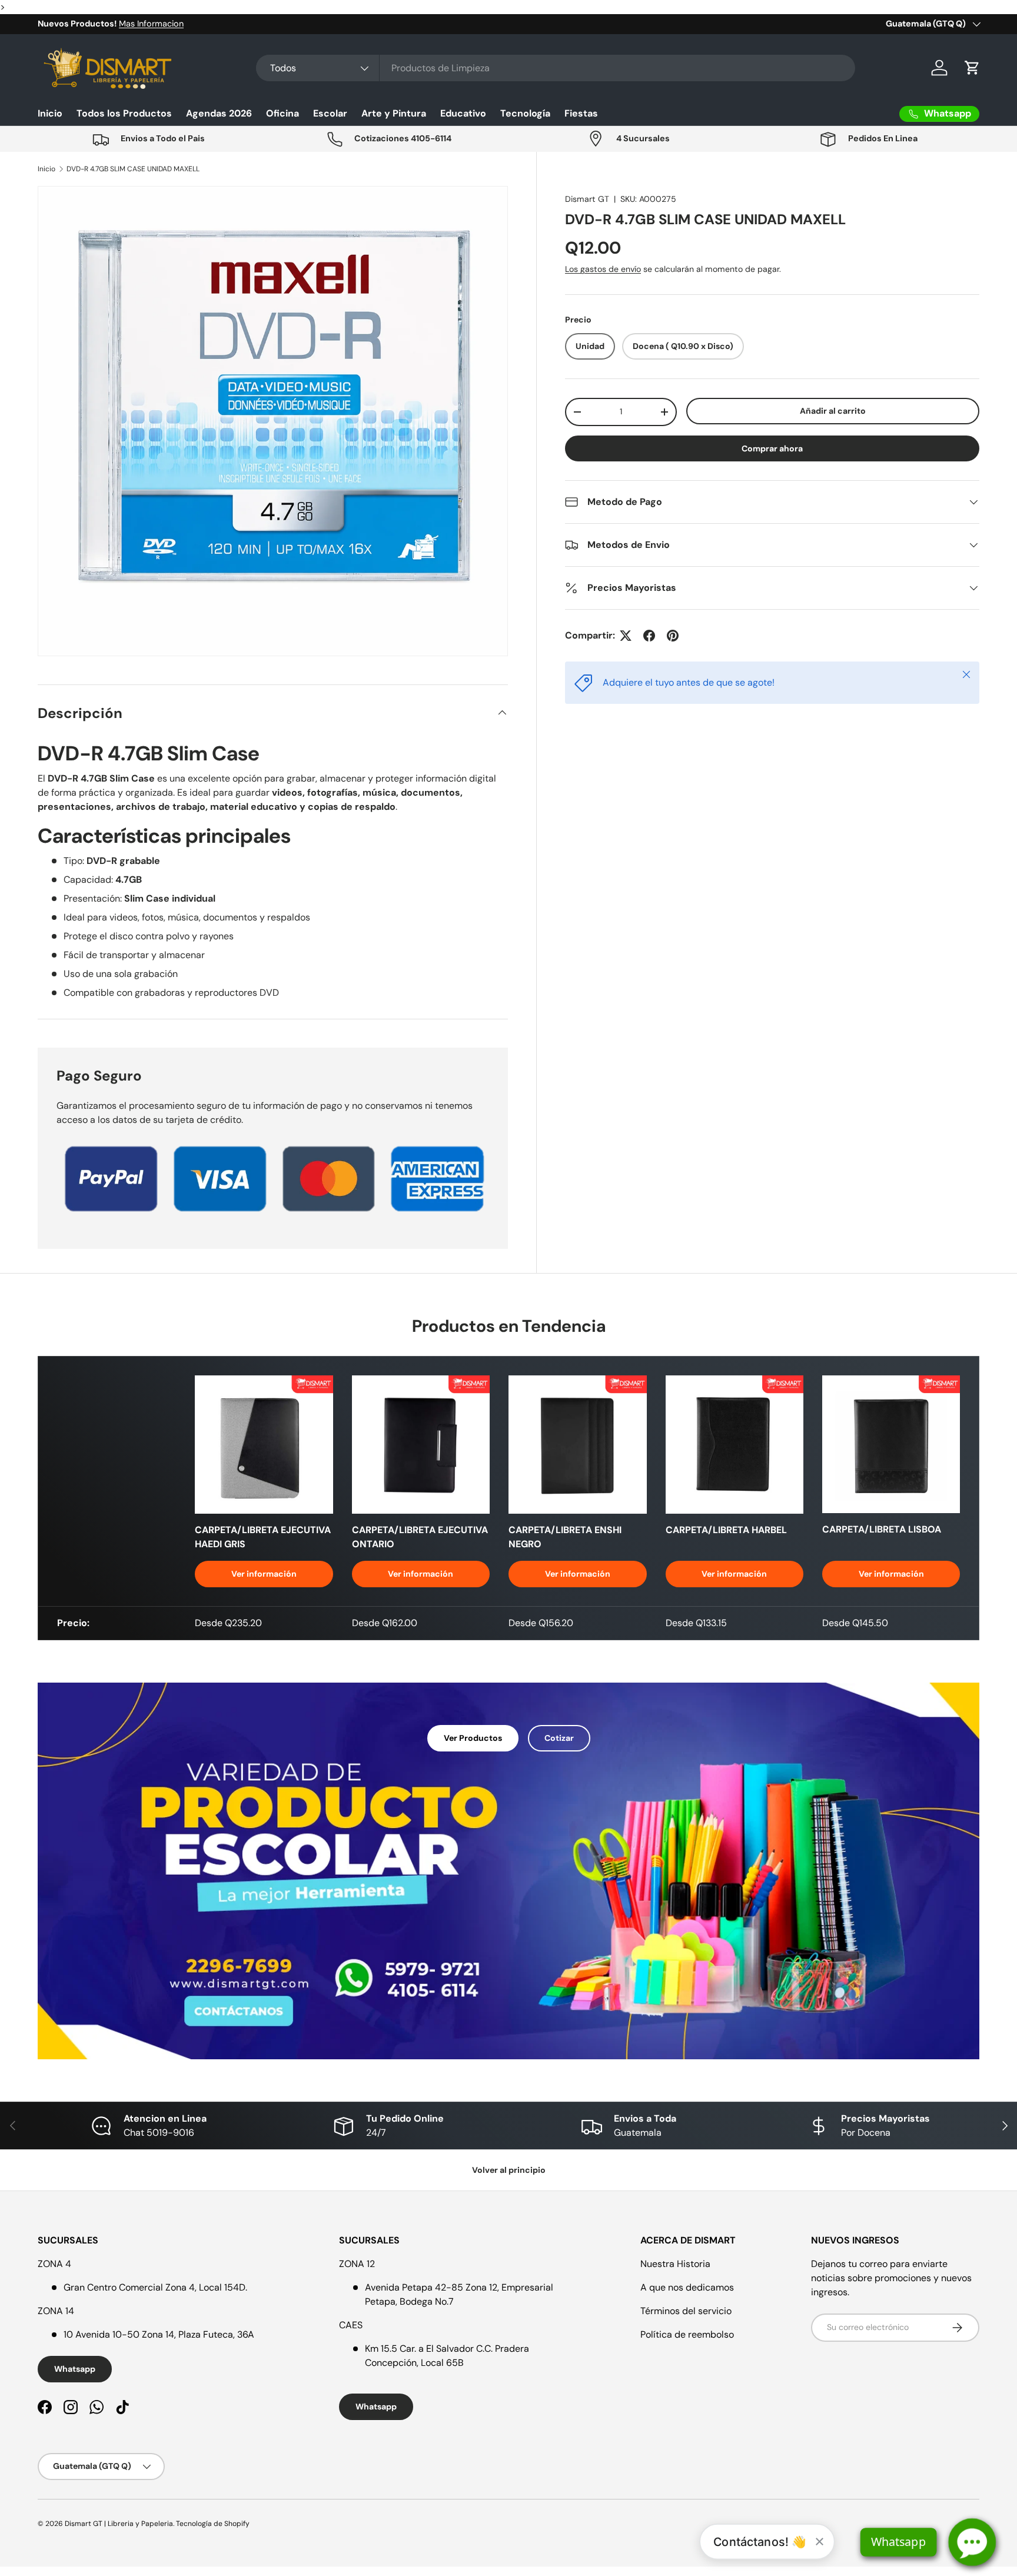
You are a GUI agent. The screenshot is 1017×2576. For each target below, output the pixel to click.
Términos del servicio (686, 2311)
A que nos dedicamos (687, 2287)
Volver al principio (509, 2170)
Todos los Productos (124, 113)
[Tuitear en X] (626, 636)
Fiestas (581, 113)
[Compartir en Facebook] (649, 636)
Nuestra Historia (675, 2264)
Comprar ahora (772, 448)
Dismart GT (587, 199)
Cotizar (559, 1738)
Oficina (282, 113)
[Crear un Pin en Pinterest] (673, 636)
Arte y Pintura (394, 113)
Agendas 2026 (219, 113)
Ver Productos (473, 1738)
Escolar (330, 113)
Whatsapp (75, 2369)
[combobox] (556, 68)
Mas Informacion (151, 24)
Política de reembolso (687, 2334)
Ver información (264, 1574)
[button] (972, 68)
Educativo (463, 113)
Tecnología (525, 113)
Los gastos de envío (603, 269)
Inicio (50, 113)
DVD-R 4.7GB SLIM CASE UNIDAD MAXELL (133, 169)
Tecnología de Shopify (213, 2524)
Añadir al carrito (833, 411)
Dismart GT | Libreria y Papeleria (119, 2524)
